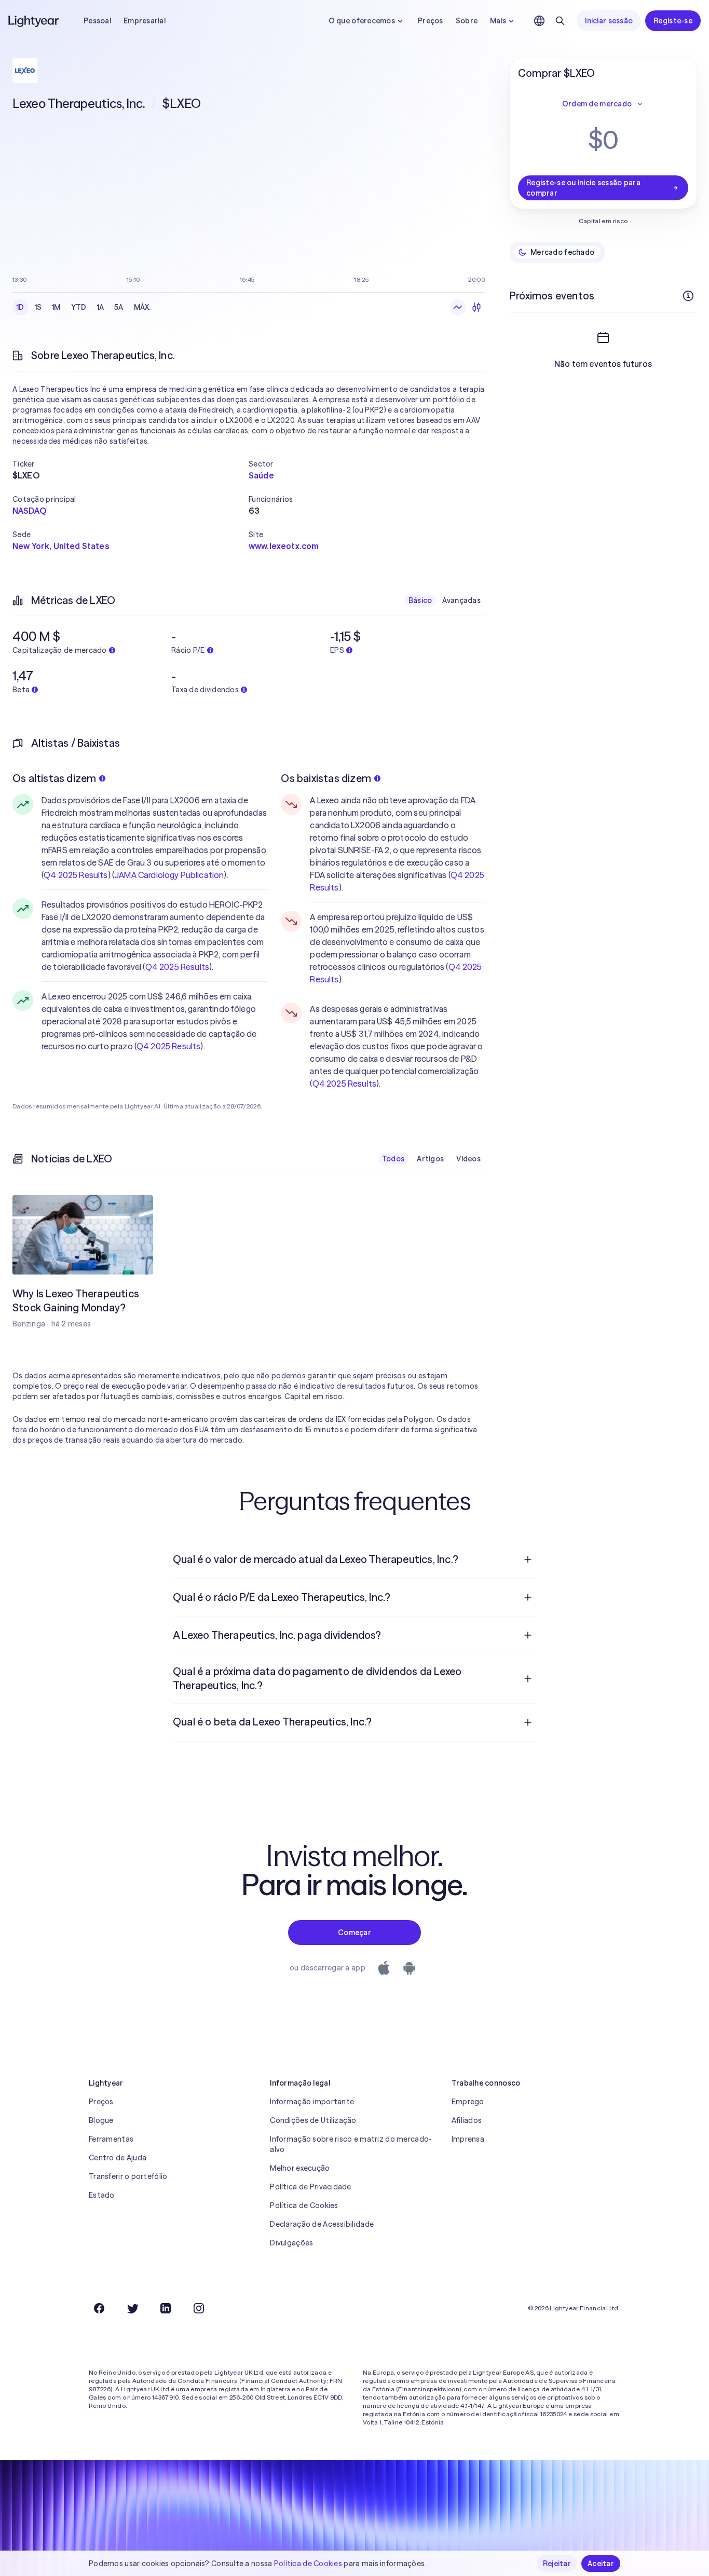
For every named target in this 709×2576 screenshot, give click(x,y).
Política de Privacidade (310, 2187)
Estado (102, 2195)
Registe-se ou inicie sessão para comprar (583, 188)
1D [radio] (21, 307)
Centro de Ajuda (118, 2158)
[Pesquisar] (560, 21)
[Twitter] (132, 2308)
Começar (354, 1933)
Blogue (101, 2120)
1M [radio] (56, 307)
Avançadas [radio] (461, 600)
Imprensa (468, 2139)
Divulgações (291, 2243)
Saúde (261, 475)
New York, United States (61, 546)
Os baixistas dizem (326, 778)
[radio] (458, 307)
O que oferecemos (362, 21)
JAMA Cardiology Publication (169, 875)
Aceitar (601, 2564)
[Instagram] (199, 2308)
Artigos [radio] (430, 1159)
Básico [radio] (420, 600)
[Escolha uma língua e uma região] (539, 21)
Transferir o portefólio (128, 2176)
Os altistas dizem (54, 778)
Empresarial (145, 21)
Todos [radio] (393, 1159)
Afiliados (467, 2120)
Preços (431, 21)
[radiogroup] (84, 307)
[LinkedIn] (166, 2308)
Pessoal (97, 21)
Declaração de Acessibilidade (322, 2224)
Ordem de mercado (597, 104)
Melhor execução (300, 2168)
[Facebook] (99, 2308)
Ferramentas (111, 2139)
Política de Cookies (304, 2205)
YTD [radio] (79, 307)
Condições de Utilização (313, 2120)
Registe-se (673, 21)
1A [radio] (101, 307)
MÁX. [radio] (142, 307)
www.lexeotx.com (284, 546)
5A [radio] (119, 307)
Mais (498, 21)
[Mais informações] (688, 296)
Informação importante (312, 2102)
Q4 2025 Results (76, 875)
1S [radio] (38, 307)
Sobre (467, 21)
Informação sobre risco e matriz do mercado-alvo (351, 2144)
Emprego (468, 2102)
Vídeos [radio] (468, 1159)
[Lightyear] (34, 21)
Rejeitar (557, 2564)
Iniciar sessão (609, 21)
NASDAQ (29, 511)
